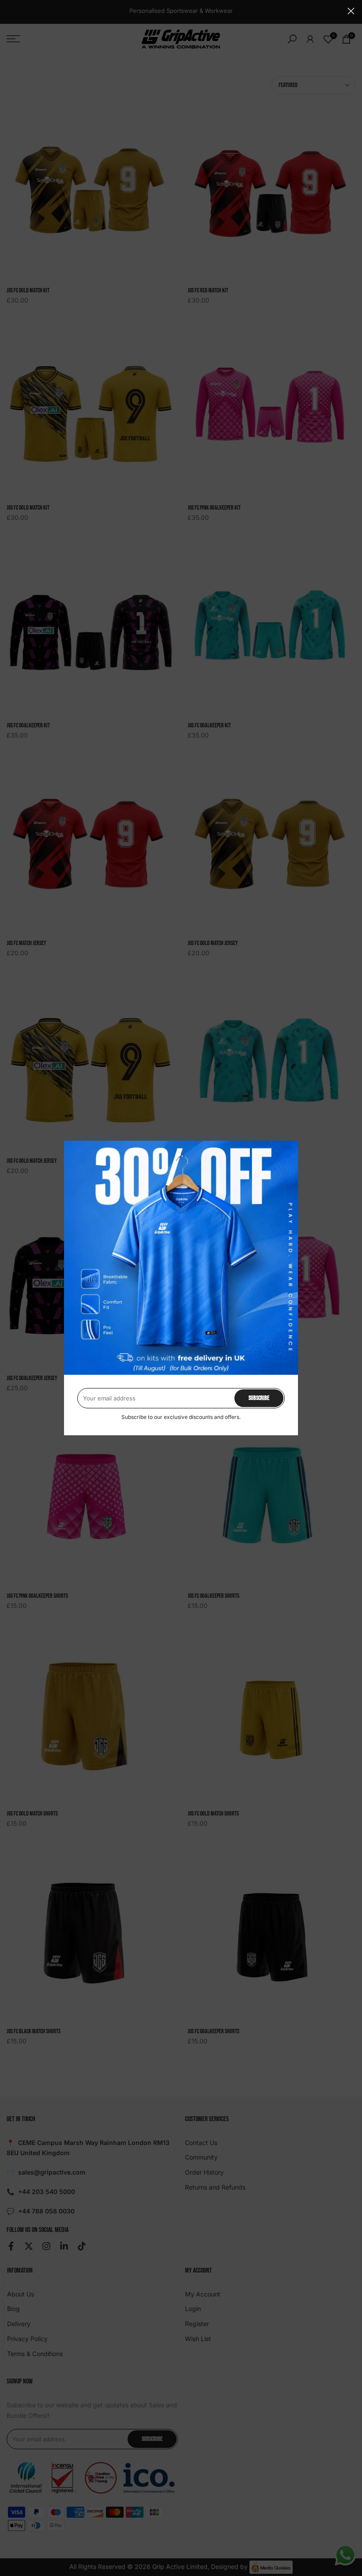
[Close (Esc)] (351, 11)
